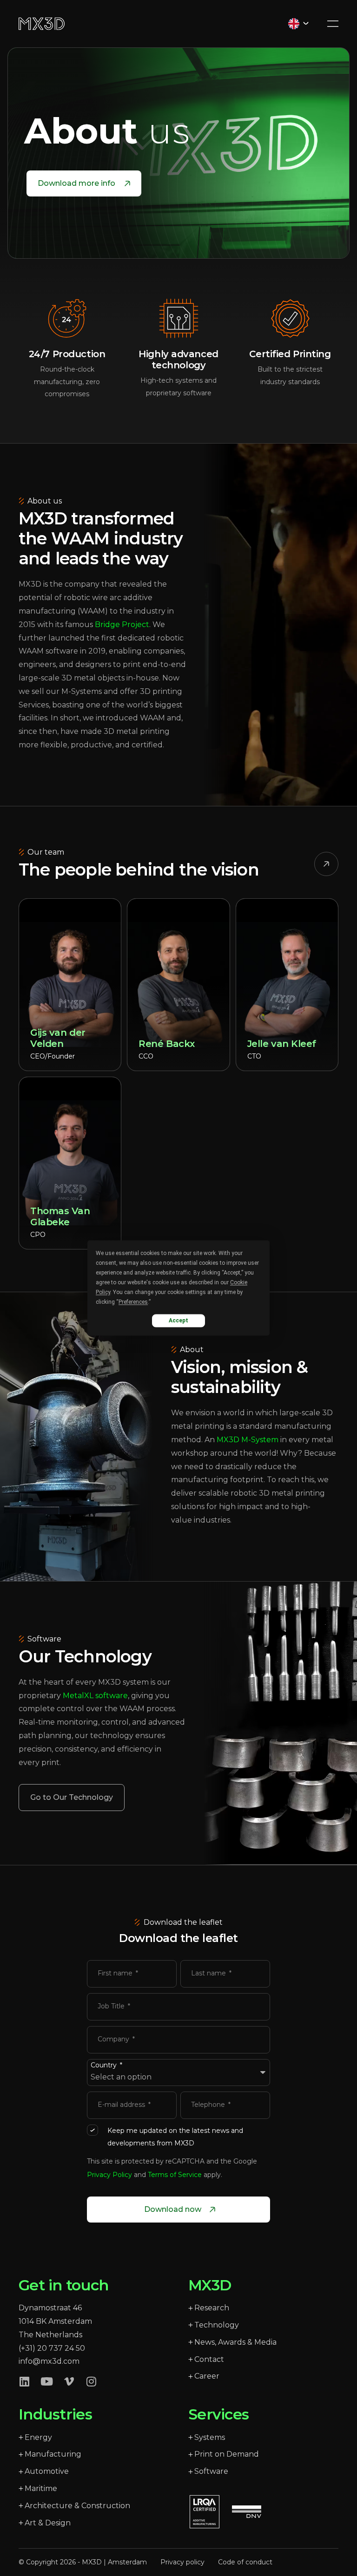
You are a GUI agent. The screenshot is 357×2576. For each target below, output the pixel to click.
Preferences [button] (133, 1302)
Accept (178, 1321)
